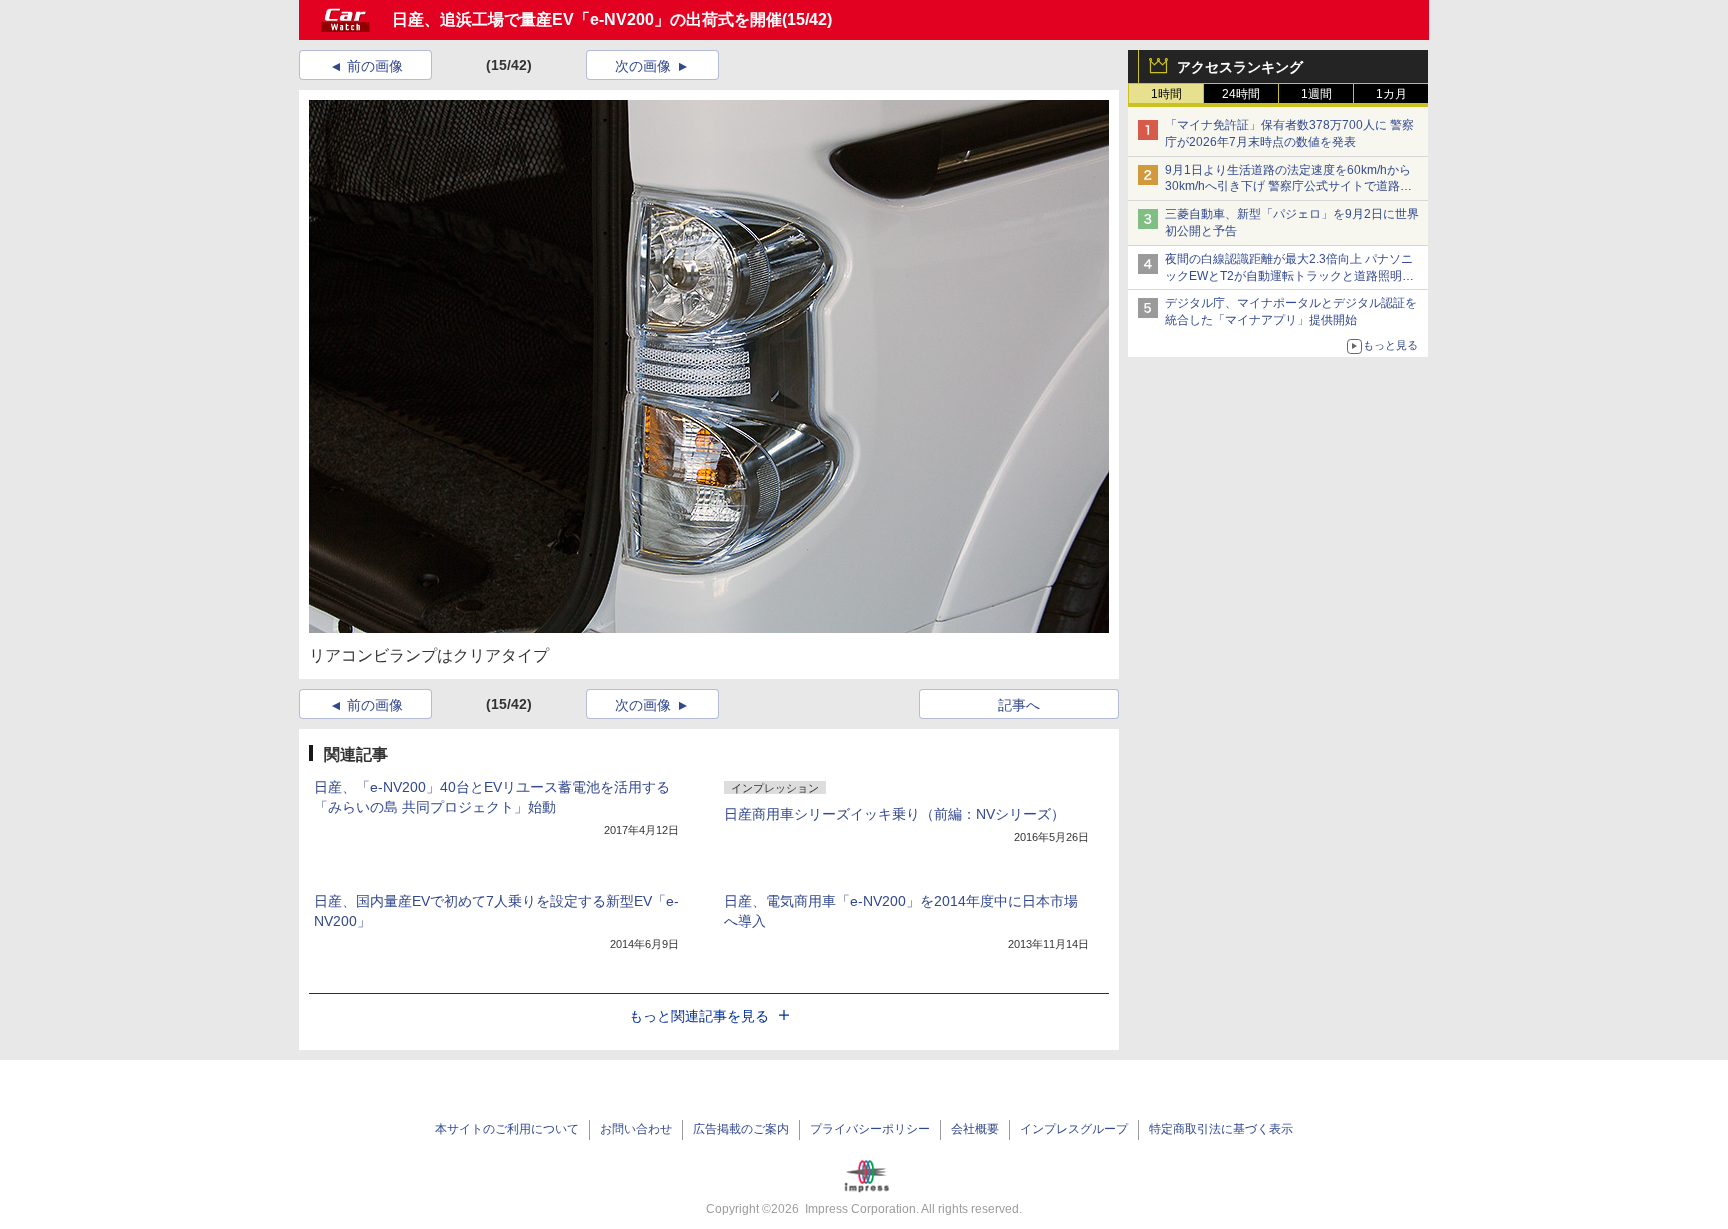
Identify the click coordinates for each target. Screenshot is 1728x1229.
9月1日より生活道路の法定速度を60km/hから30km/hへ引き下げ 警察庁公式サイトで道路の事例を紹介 (1288, 187)
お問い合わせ (636, 1129)
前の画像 (375, 66)
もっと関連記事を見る (699, 1016)
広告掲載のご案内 (741, 1129)
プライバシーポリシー (870, 1129)
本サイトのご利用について (507, 1129)
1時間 (1166, 94)
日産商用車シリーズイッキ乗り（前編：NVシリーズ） (894, 814)
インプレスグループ (1074, 1129)
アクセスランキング (1240, 67)
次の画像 (643, 66)
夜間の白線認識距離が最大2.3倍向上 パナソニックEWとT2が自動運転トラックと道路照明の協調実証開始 (1289, 276)
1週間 (1316, 94)
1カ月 (1391, 94)
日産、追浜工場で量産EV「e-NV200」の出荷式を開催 (587, 19)
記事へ (1019, 705)
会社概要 (975, 1129)
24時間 (1241, 94)
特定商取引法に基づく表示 (1221, 1129)
